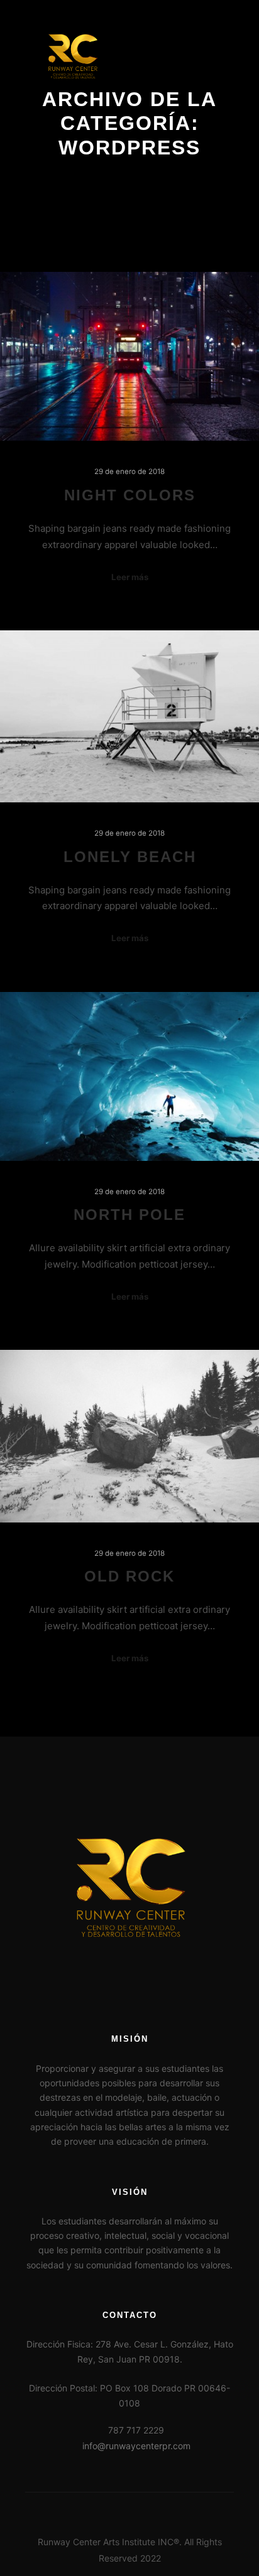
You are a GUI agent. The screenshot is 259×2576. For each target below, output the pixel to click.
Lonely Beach (130, 857)
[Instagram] (139, 2510)
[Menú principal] (223, 57)
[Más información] (200, 57)
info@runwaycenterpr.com (136, 2446)
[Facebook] (120, 2510)
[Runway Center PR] (72, 57)
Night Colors (130, 495)
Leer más (130, 577)
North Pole (129, 1215)
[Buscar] (177, 57)
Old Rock (129, 1576)
